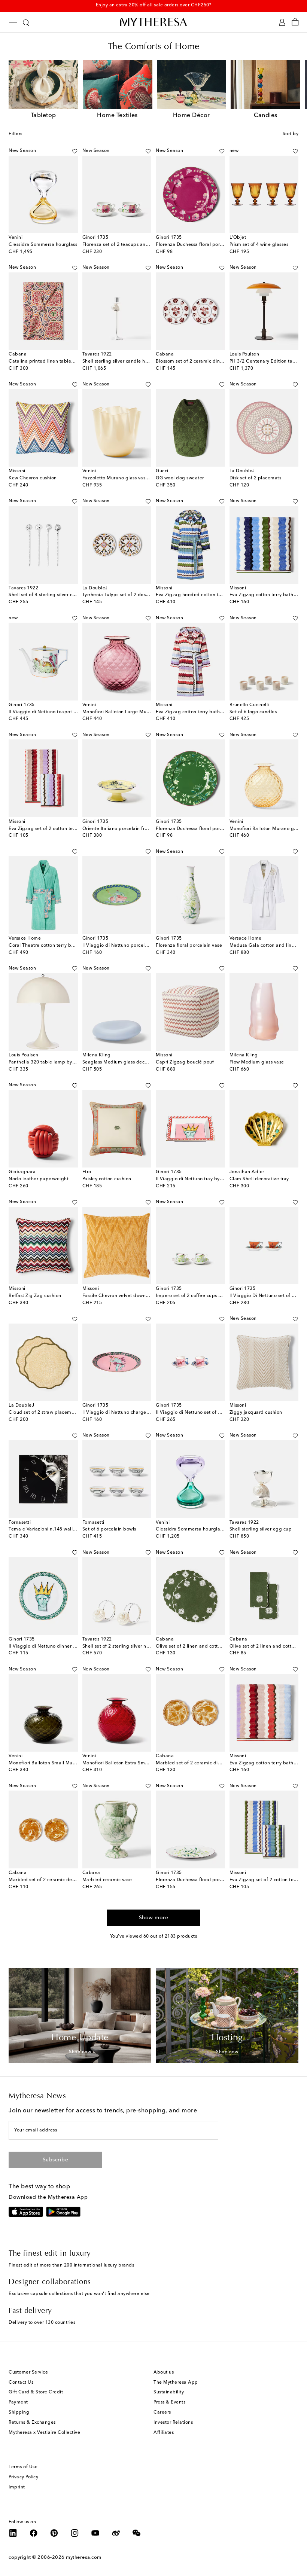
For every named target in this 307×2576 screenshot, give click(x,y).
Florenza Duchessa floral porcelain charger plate (210, 245)
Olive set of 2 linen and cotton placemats (202, 1646)
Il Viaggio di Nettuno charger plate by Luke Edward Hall (146, 1413)
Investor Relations (173, 2423)
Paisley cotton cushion (107, 1179)
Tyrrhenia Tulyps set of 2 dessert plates (126, 595)
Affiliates (164, 2433)
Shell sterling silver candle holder (120, 361)
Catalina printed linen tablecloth (45, 361)
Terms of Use (23, 2467)
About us (164, 2372)
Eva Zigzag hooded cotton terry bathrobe (203, 595)
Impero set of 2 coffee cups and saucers (200, 1296)
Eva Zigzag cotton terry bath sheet (268, 595)
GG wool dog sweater (180, 478)
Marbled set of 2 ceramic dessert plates (53, 1880)
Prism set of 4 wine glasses (259, 245)
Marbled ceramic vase (107, 1880)
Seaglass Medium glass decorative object (129, 1062)
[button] (66, 151)
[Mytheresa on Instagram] (75, 2533)
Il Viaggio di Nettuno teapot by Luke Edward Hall (64, 712)
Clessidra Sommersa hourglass (43, 245)
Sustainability (169, 2392)
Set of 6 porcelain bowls (109, 1529)
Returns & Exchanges (32, 2423)
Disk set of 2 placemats (256, 478)
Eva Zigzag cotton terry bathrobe (193, 712)
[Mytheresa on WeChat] (137, 2533)
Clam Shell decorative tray (259, 1179)
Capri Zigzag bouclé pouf (185, 1062)
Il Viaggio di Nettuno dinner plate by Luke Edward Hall (70, 1646)
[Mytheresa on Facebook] (34, 2533)
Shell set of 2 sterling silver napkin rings (127, 1646)
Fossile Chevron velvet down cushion (123, 1296)
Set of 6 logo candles (253, 712)
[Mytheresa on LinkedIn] (13, 2533)
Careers (162, 2412)
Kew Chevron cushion (33, 478)
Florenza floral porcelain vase (189, 946)
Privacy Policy (23, 2477)
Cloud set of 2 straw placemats (43, 1413)
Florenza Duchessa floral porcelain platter (203, 1880)
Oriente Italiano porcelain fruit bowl (123, 829)
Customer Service (28, 2372)
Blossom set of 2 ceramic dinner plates (199, 361)
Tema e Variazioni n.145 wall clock (47, 1529)
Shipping (19, 2412)
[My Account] (282, 22)
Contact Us (21, 2383)
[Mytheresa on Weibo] (116, 2533)
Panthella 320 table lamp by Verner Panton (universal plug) (75, 1062)
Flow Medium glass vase (257, 1062)
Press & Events (169, 2402)
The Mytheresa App (176, 2383)
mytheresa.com (84, 2557)
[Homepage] (153, 22)
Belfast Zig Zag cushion (35, 1296)
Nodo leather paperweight (39, 1179)
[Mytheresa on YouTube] (95, 2533)
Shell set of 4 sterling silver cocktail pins (53, 595)
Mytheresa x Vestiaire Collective (44, 2433)
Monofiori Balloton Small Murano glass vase (58, 1763)
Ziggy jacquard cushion (256, 1413)
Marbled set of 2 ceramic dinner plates (199, 1763)
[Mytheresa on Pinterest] (54, 2533)
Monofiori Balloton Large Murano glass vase (132, 712)
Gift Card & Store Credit (36, 2392)
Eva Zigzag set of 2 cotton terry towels (51, 829)
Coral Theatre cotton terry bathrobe (49, 946)
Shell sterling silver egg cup (261, 1529)
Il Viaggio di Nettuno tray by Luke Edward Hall (208, 1179)
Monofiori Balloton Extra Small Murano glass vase (138, 1763)
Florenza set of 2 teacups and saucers (125, 245)
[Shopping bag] (295, 22)
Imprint (17, 2487)
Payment (18, 2402)
